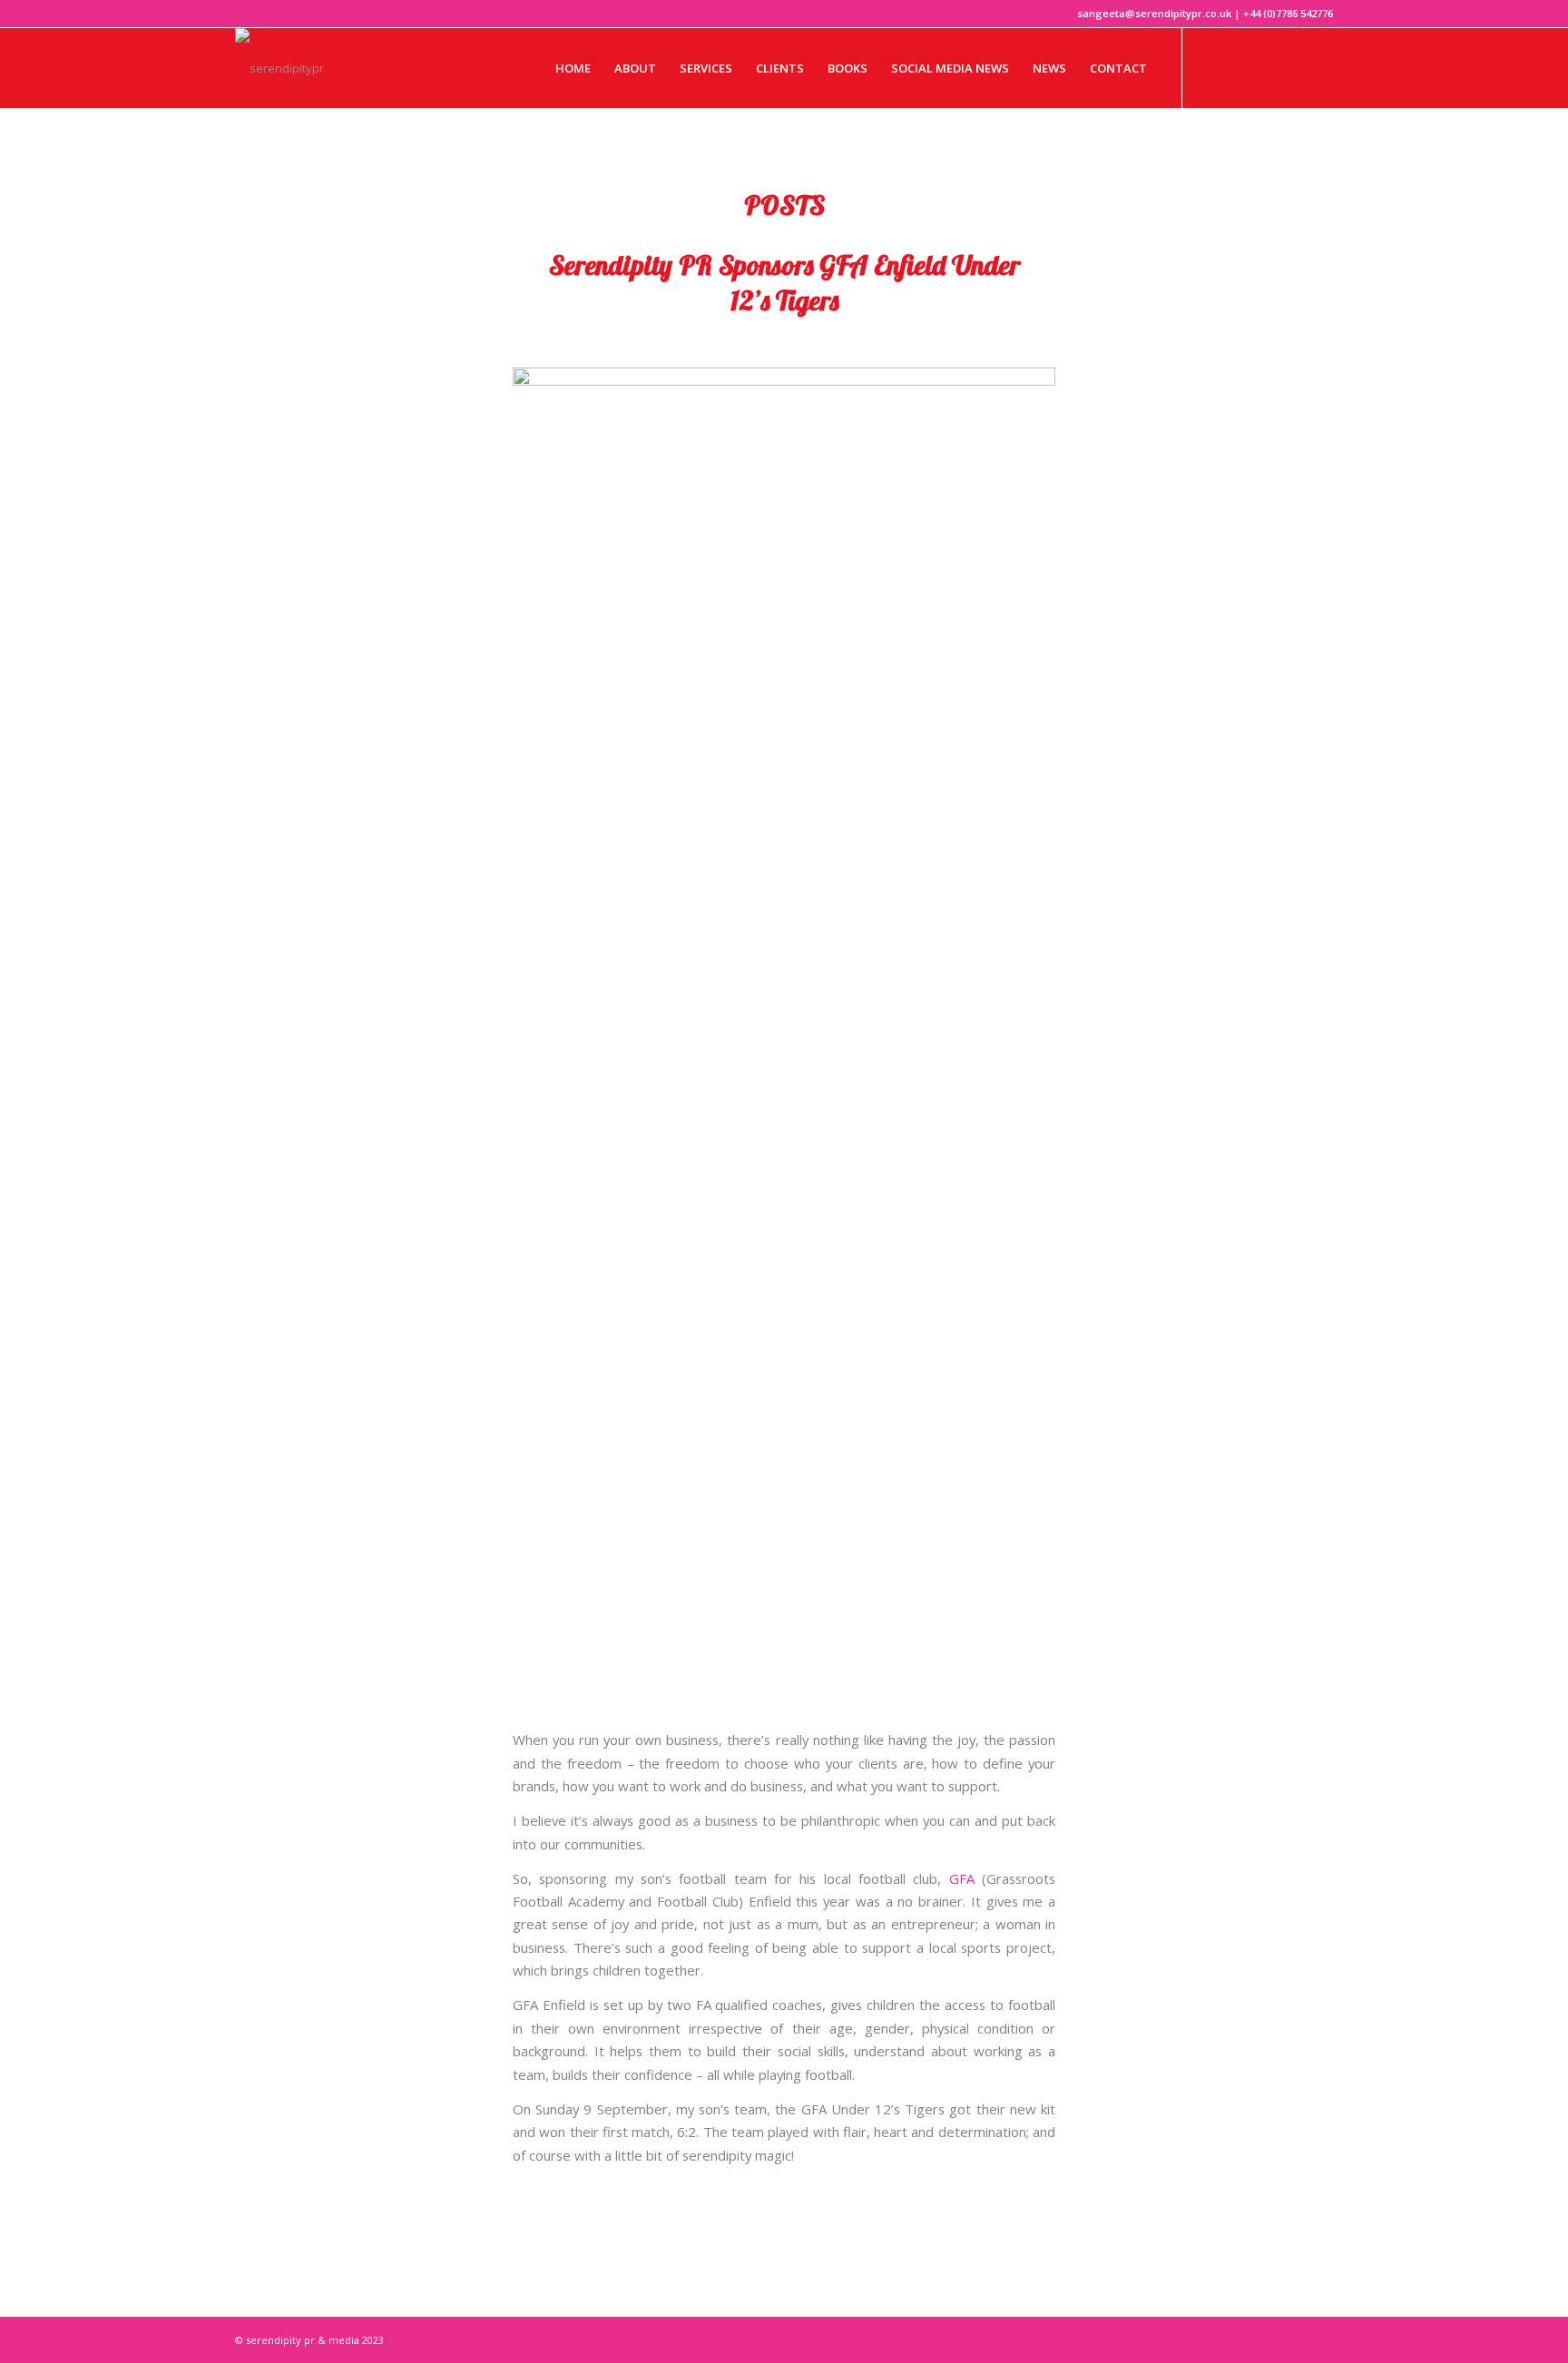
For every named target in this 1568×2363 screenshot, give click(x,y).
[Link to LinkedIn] (1292, 67)
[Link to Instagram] (1265, 67)
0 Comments (752, 337)
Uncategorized (848, 337)
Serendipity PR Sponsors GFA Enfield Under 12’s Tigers (784, 283)
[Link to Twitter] (1210, 67)
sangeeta (942, 337)
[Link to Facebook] (1238, 67)
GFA (962, 1878)
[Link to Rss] (1319, 67)
